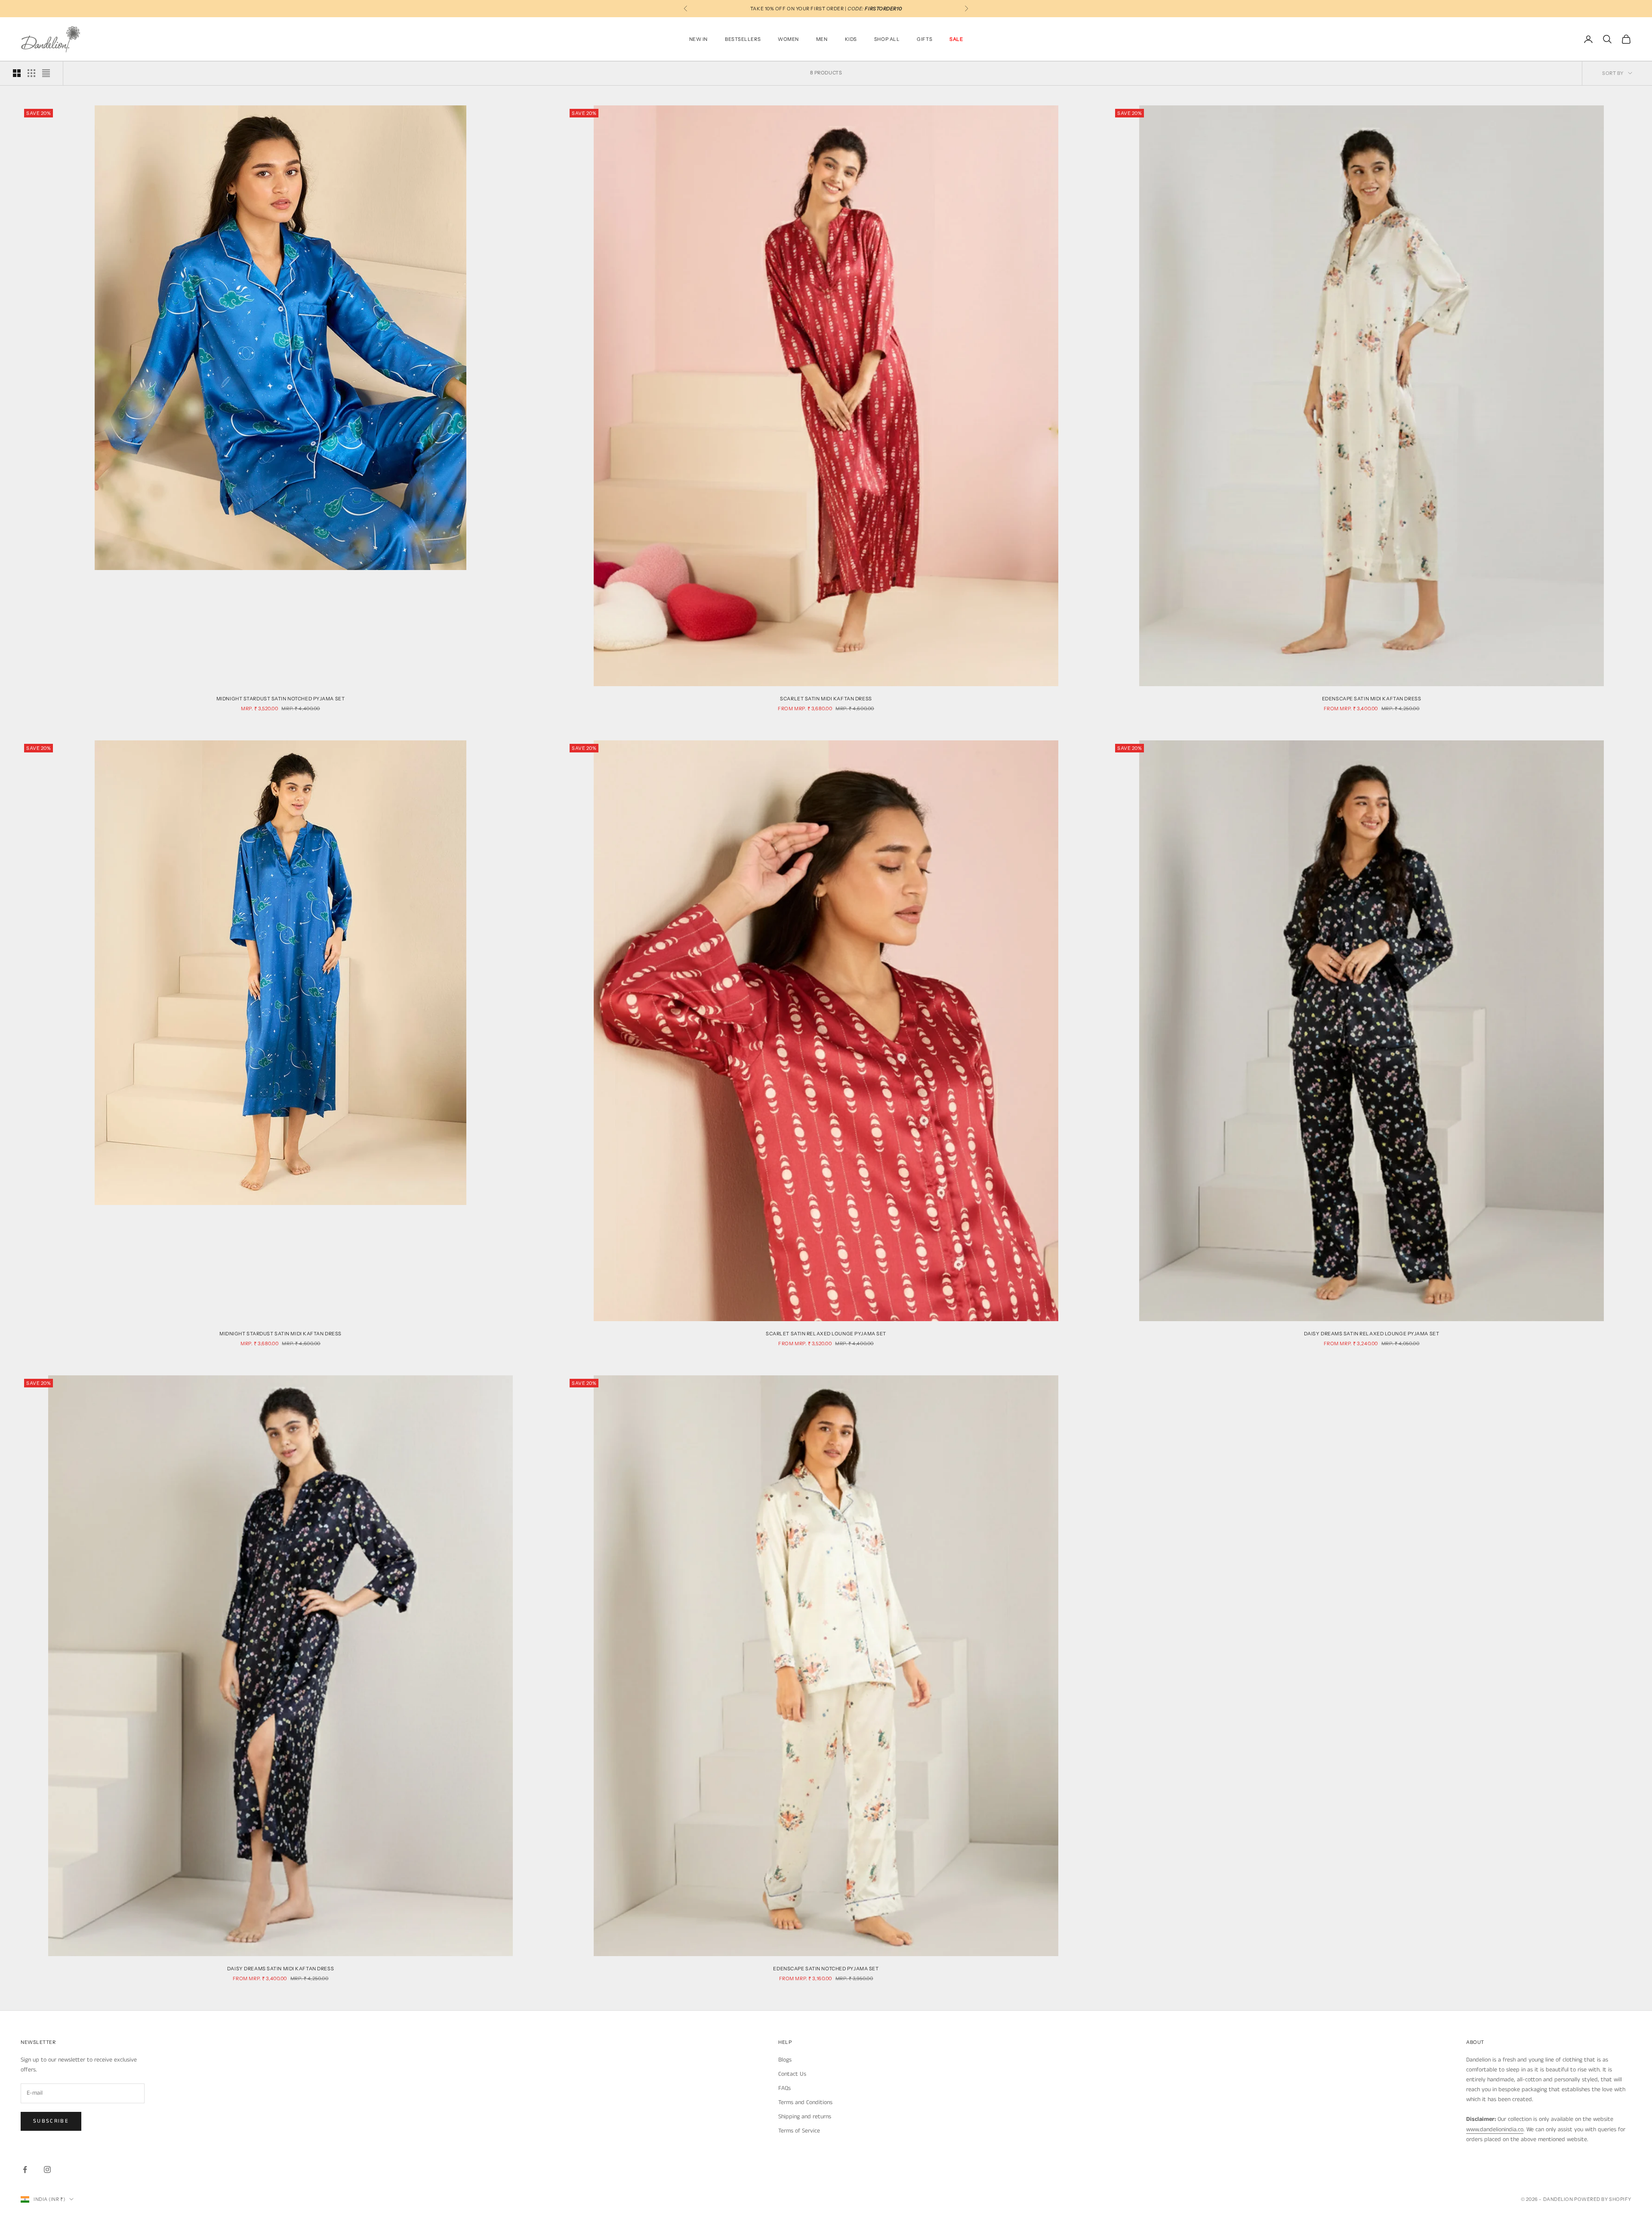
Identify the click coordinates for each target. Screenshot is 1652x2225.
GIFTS (925, 39)
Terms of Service (799, 2131)
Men (822, 39)
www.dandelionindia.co (1495, 2129)
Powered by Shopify (1603, 2199)
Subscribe (51, 2121)
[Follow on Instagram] (47, 2170)
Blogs (785, 2060)
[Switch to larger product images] (17, 73)
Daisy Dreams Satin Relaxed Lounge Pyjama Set (1372, 1334)
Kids (851, 39)
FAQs (784, 2088)
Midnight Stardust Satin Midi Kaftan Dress (280, 1334)
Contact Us (792, 2074)
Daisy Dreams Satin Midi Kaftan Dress (280, 1969)
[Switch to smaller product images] (31, 73)
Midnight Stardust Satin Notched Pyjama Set (281, 699)
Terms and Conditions (805, 2102)
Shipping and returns (805, 2117)
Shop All (887, 39)
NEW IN (698, 39)
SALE (956, 39)
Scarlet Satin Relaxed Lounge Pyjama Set (826, 1334)
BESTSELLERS (743, 39)
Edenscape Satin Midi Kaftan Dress (1372, 699)
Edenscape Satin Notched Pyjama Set (826, 1969)
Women (788, 39)
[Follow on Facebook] (25, 2170)
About (1475, 2042)
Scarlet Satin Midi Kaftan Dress (826, 699)
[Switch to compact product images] (46, 73)
